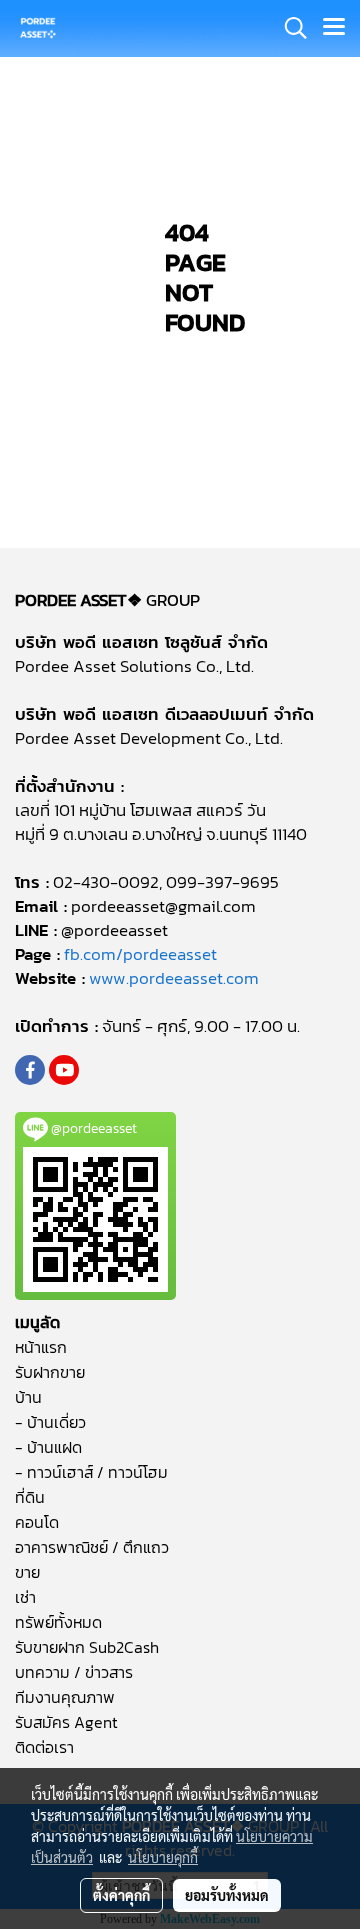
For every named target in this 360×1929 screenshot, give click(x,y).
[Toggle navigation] (334, 28)
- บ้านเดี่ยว (50, 1422)
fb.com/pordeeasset (140, 954)
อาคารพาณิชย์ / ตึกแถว (92, 1547)
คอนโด (37, 1522)
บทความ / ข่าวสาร (74, 1672)
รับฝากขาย (50, 1372)
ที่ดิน (30, 1497)
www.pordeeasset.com (174, 978)
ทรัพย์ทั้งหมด (58, 1622)
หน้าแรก (41, 1347)
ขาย (27, 1572)
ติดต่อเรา (44, 1747)
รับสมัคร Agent (66, 1722)
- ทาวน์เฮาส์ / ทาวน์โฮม (91, 1472)
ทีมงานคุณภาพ (65, 1697)
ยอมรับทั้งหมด (227, 1895)
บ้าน (28, 1397)
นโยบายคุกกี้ (163, 1857)
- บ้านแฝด (48, 1447)
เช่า (25, 1597)
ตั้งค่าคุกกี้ (121, 1895)
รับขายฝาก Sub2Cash (87, 1647)
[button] (289, 28)
